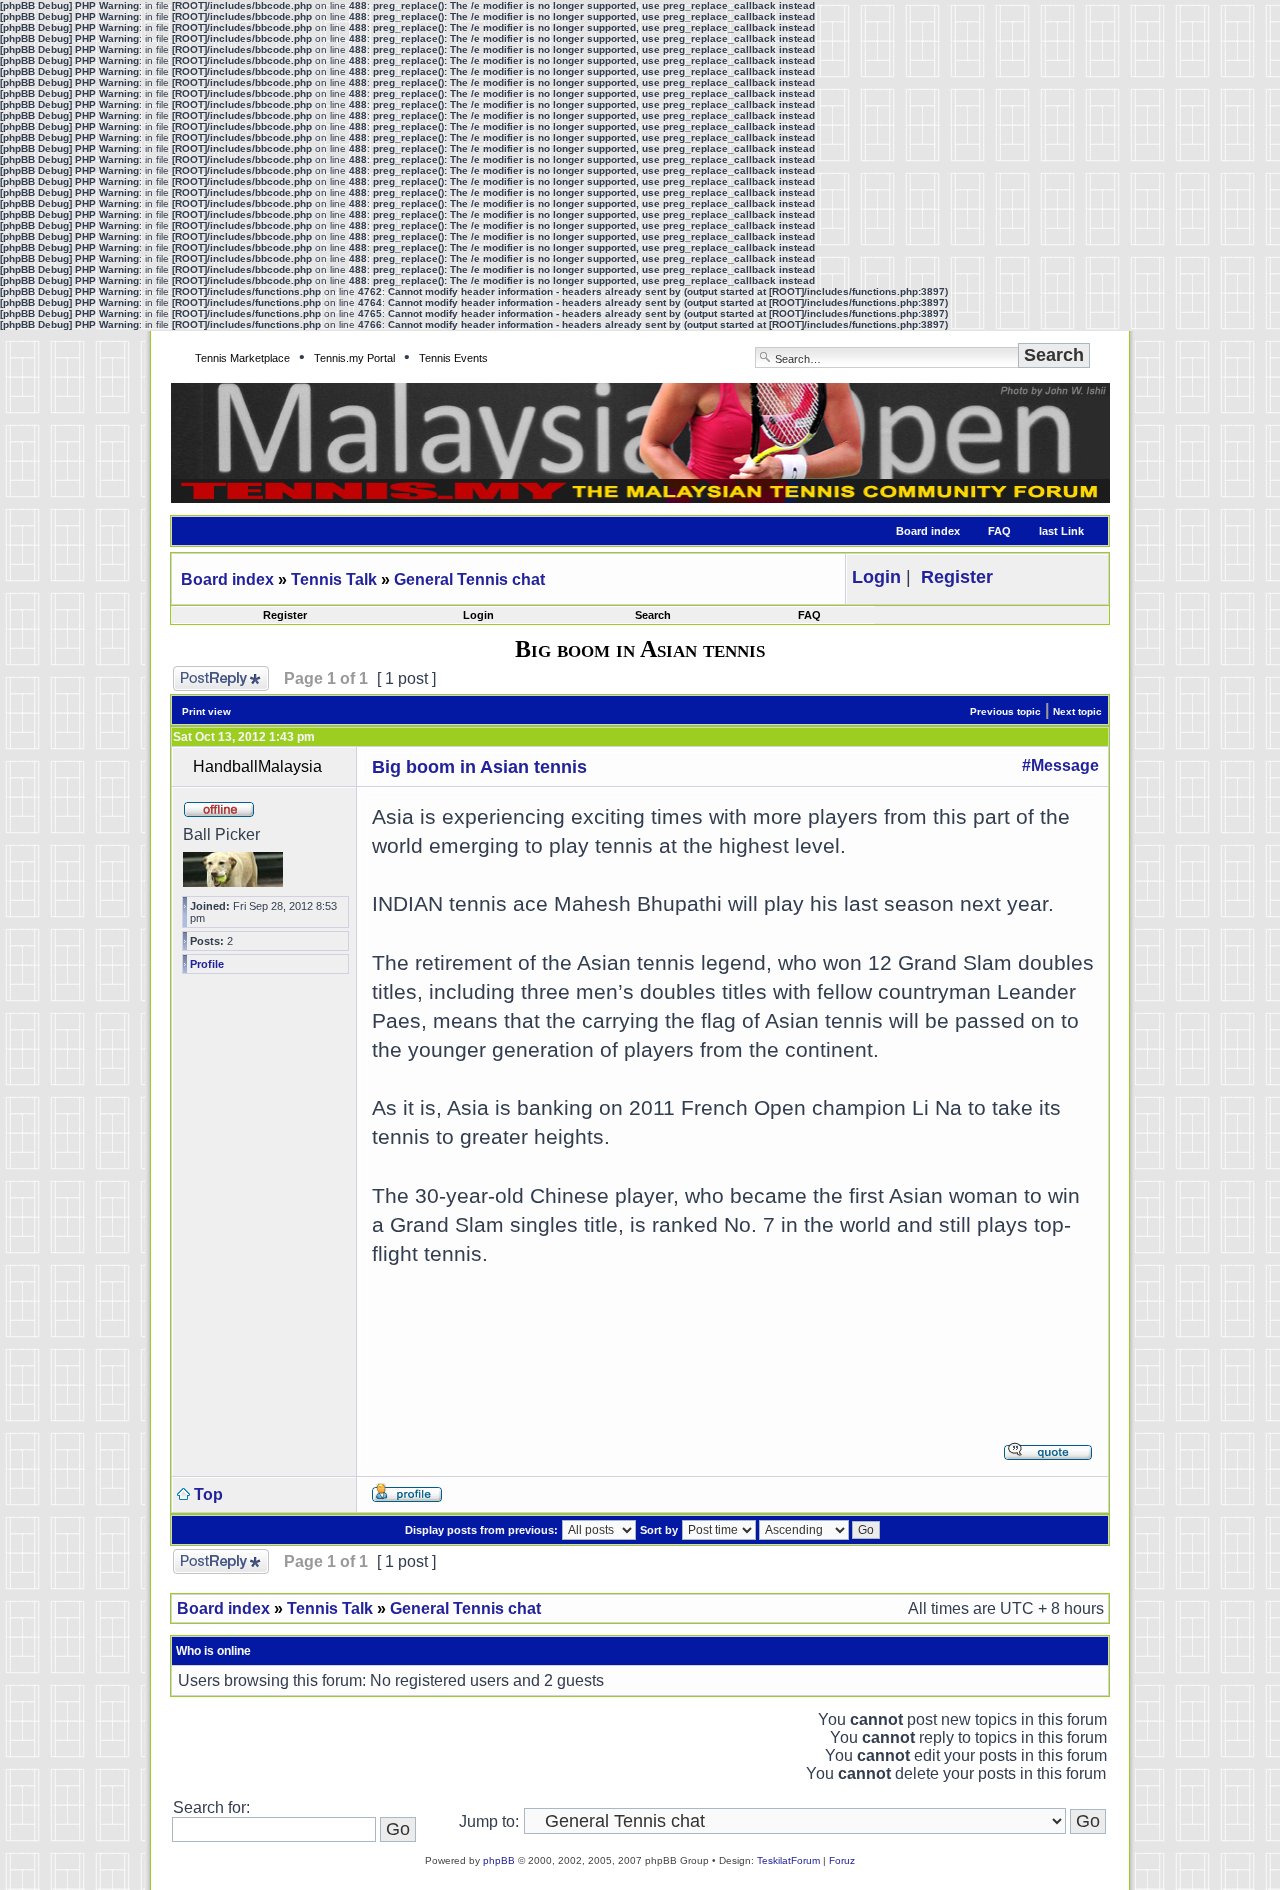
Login (478, 615)
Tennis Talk (334, 579)
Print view (206, 711)
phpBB (499, 1860)
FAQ (999, 531)
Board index (928, 531)
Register (285, 615)
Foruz (842, 1860)
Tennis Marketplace (242, 358)
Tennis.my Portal (354, 358)
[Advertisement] (734, 1341)
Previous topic (1005, 711)
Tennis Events (453, 358)
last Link (1061, 531)
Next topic (1077, 711)
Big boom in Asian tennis (479, 767)
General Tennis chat (469, 579)
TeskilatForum (788, 1860)
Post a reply (215, 674)
